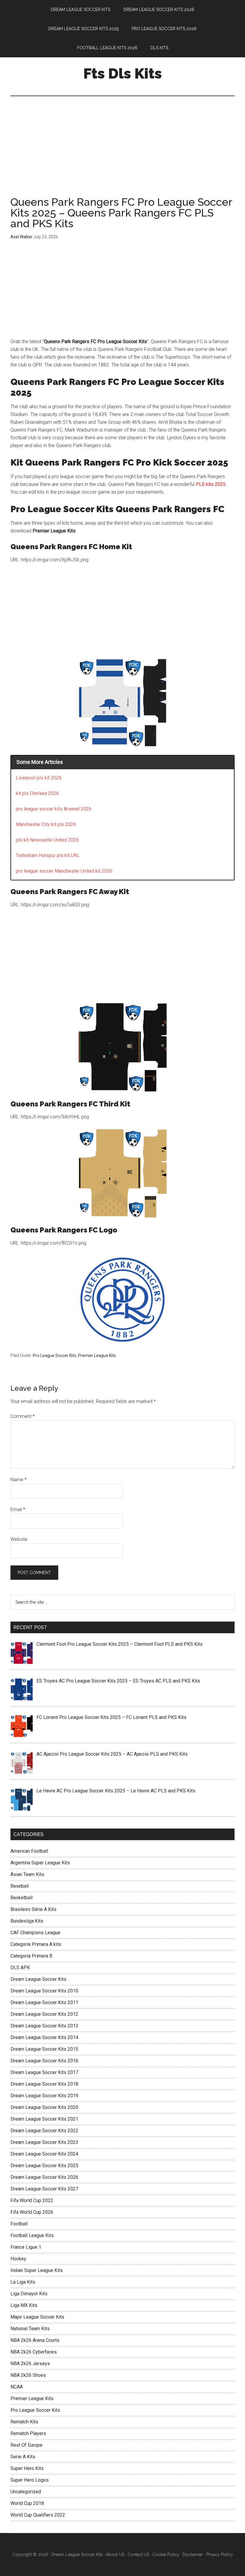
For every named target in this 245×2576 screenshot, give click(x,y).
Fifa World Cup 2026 (32, 2212)
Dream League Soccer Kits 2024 (44, 2154)
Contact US (138, 2554)
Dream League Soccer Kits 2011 (44, 2002)
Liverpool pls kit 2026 (39, 778)
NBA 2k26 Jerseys (30, 2364)
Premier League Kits (97, 1355)
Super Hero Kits (27, 2468)
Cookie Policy (166, 2554)
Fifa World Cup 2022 (32, 2200)
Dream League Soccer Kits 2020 (44, 2107)
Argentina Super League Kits (40, 1863)
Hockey (18, 2259)
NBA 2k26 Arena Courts (35, 2340)
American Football (29, 1851)
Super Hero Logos (30, 2480)
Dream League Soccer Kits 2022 (44, 2131)
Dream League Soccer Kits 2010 (44, 1991)
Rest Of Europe (26, 2445)
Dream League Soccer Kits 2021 (44, 2119)
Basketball (22, 1898)
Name (19, 1480)
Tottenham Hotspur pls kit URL (48, 855)
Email (18, 1509)
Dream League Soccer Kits (38, 1979)
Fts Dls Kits (123, 73)
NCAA (17, 2387)
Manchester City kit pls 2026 (46, 824)
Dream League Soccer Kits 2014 (44, 2037)
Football (19, 2224)
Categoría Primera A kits (36, 1944)
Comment (23, 1416)
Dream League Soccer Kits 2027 (44, 2189)
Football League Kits (32, 2235)
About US (115, 2554)
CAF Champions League (35, 1933)
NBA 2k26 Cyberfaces (34, 2352)
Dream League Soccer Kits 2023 (44, 2142)
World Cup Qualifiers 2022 (38, 2515)
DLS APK (20, 1968)
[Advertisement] (122, 152)
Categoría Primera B (31, 1956)
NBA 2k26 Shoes (28, 2375)
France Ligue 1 (26, 2247)
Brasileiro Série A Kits (33, 1909)
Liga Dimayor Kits (29, 2294)
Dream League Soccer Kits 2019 (44, 2096)
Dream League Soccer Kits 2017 (44, 2072)
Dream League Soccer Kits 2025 (44, 2166)
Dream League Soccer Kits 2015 (44, 2049)
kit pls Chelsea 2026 (37, 793)
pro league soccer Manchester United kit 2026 (64, 871)
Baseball (20, 1886)
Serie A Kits (23, 2457)
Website (19, 1539)
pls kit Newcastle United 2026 (47, 840)
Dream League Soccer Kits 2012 (44, 2014)
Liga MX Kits (24, 2305)
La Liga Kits (23, 2282)
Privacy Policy (220, 2554)
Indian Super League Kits (37, 2270)
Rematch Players (28, 2433)
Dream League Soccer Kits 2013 (44, 2026)
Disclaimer (193, 2554)
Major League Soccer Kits (37, 2317)
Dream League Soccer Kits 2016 (44, 2061)
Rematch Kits (24, 2422)
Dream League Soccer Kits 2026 (44, 2177)
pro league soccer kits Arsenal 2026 (54, 809)
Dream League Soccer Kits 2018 (44, 2084)
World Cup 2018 (27, 2503)
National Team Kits (30, 2329)
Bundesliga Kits (27, 1921)
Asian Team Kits (27, 1874)
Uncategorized (26, 2492)
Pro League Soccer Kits (55, 1355)
